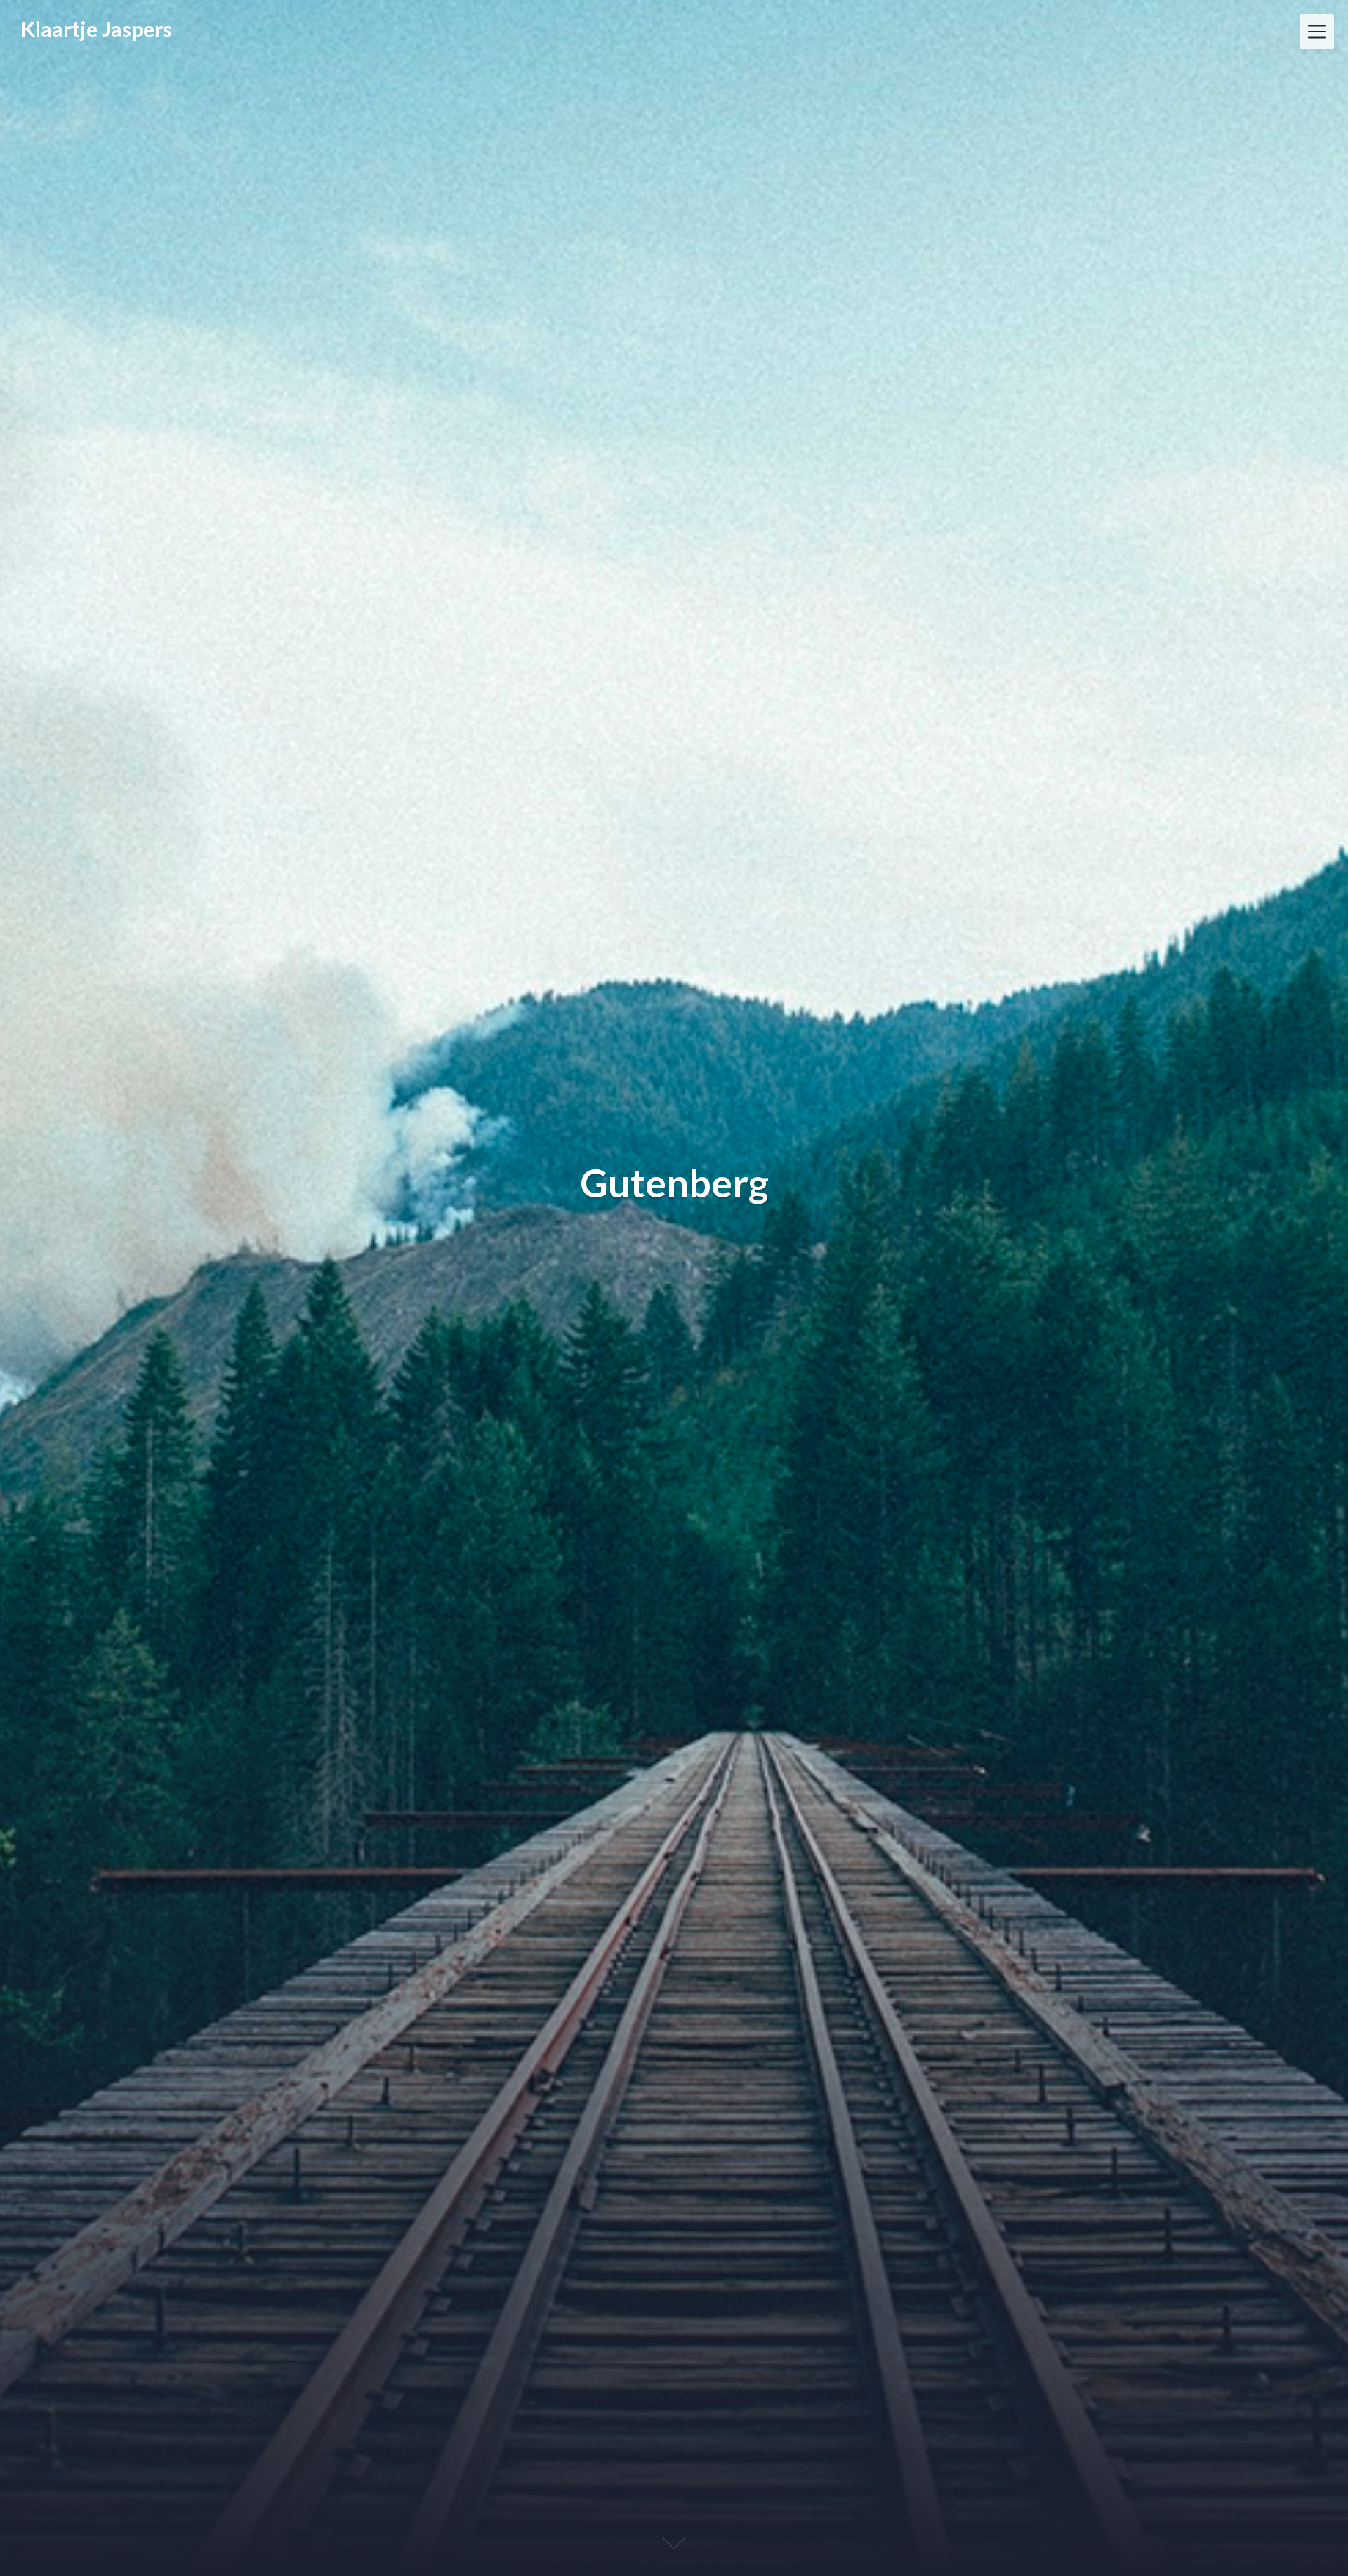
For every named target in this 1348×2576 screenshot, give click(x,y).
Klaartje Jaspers (97, 29)
